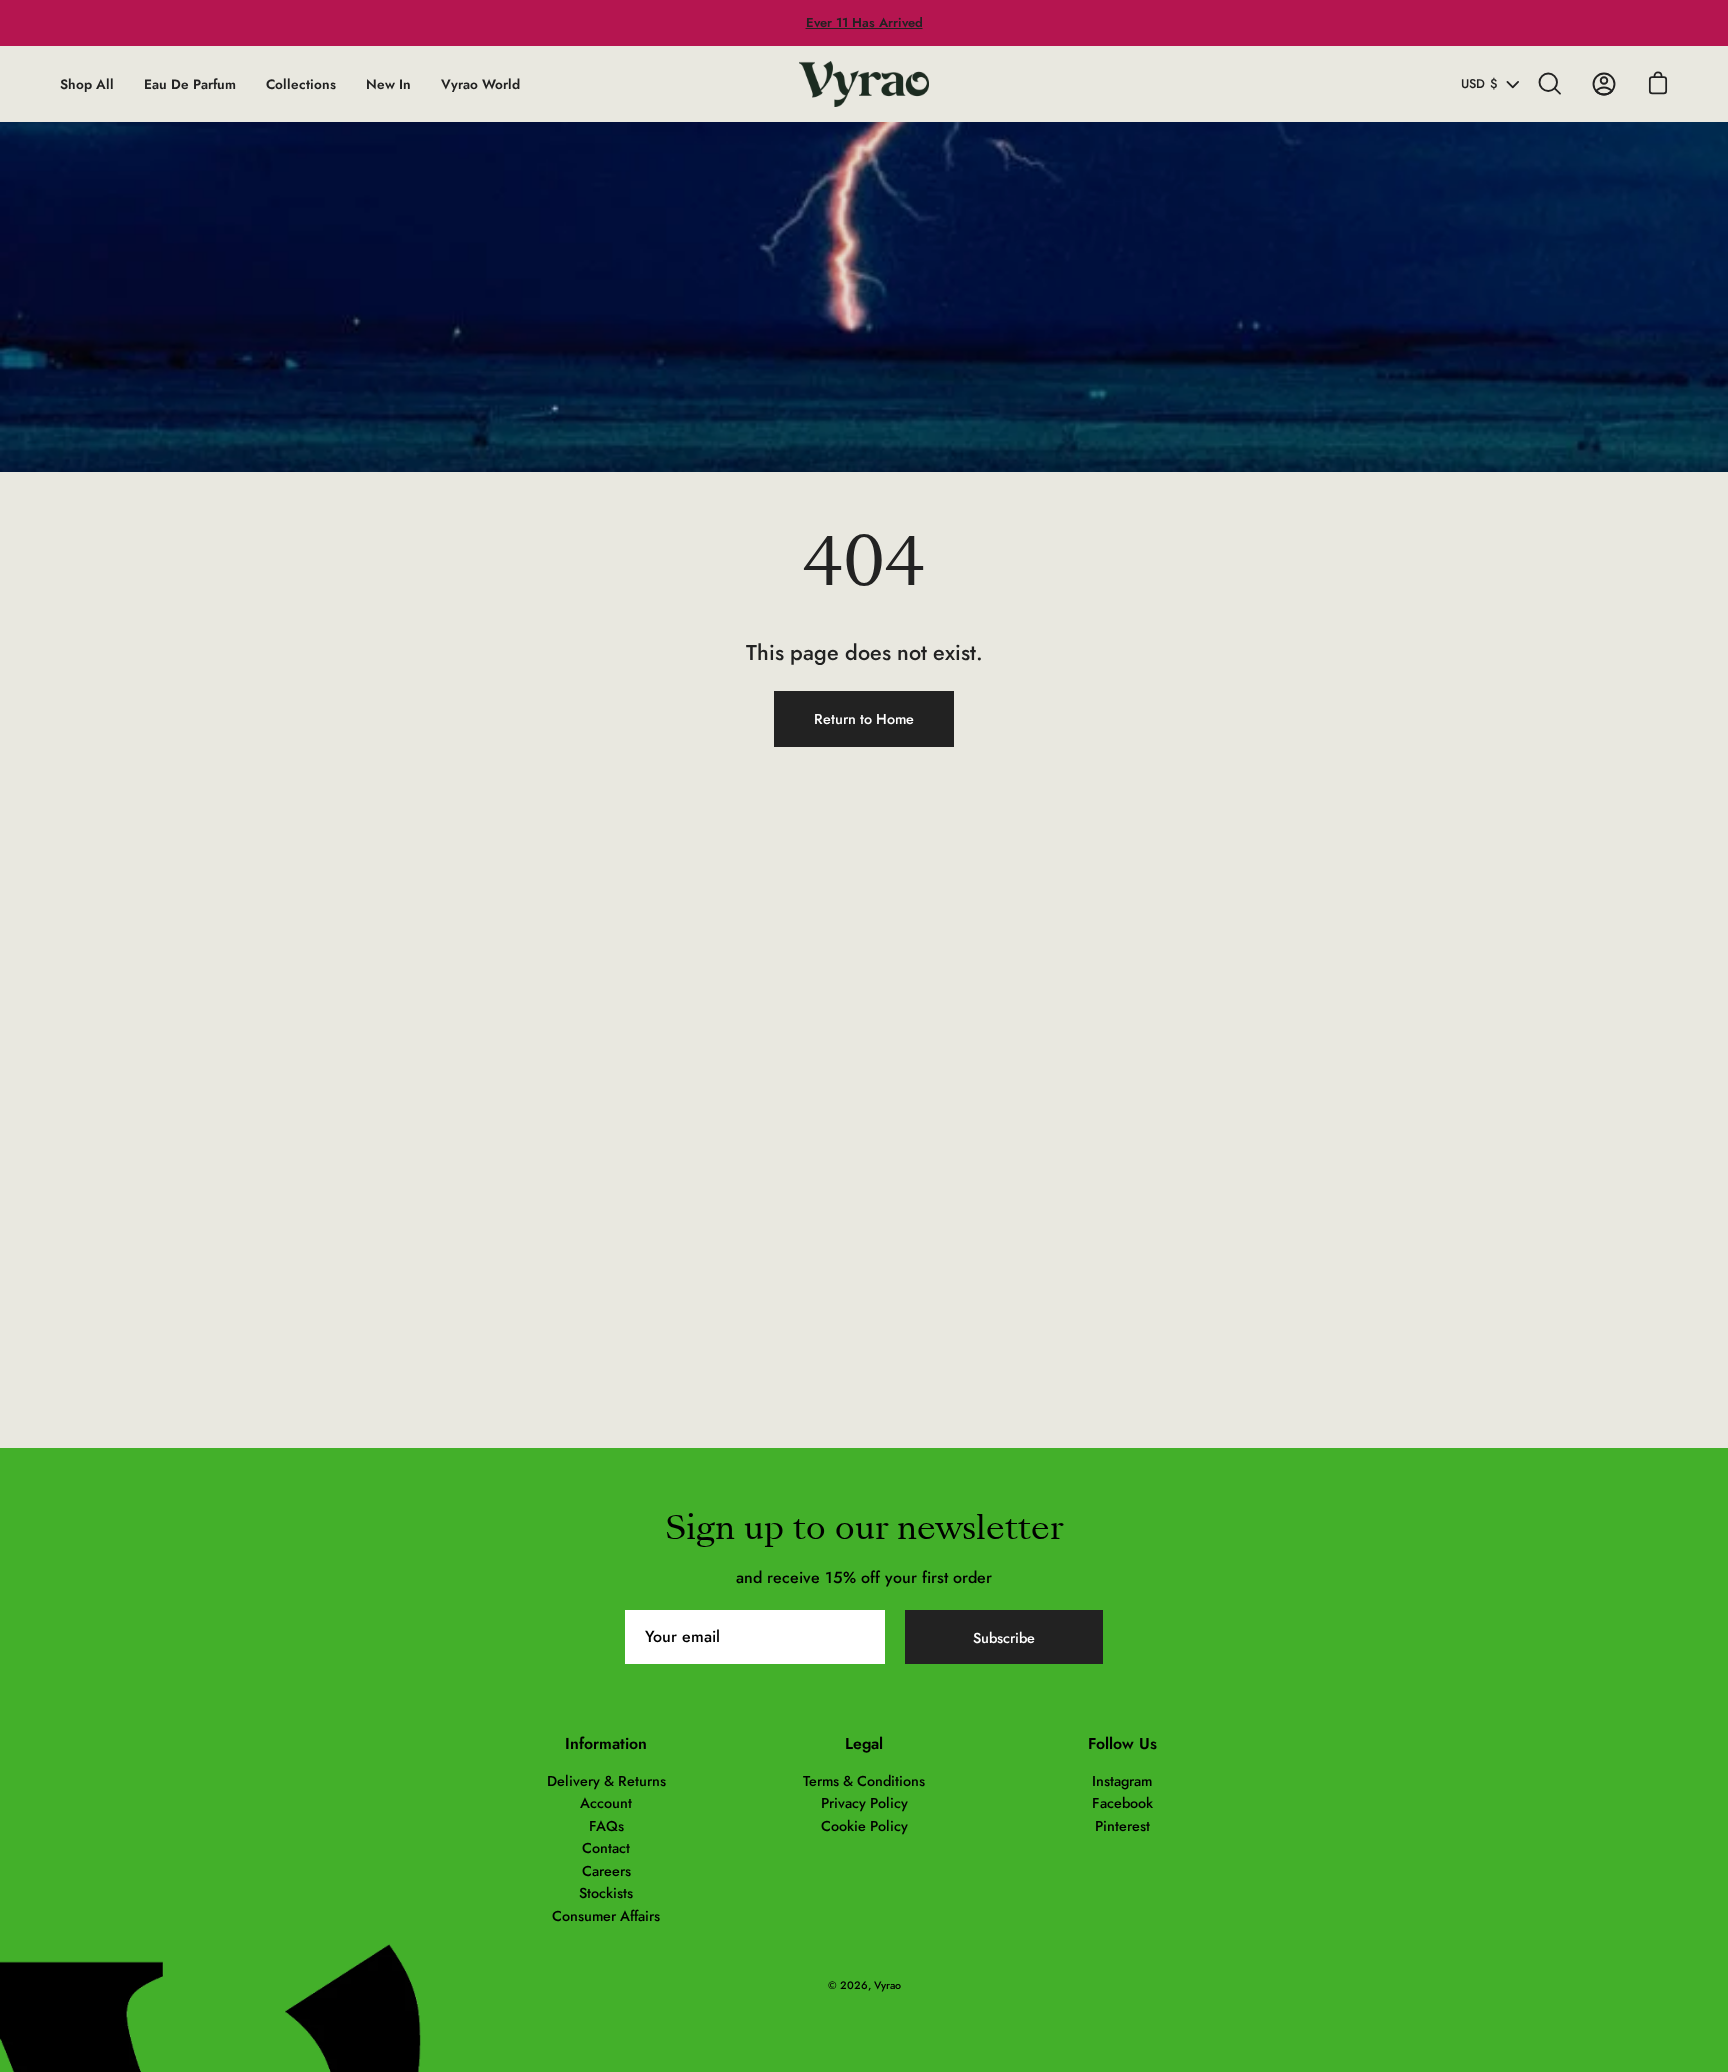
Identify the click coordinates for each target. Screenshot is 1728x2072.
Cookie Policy (864, 1826)
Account (606, 1803)
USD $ (1479, 84)
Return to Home (864, 719)
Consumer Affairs (606, 1916)
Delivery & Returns (606, 1781)
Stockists (606, 1893)
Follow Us (1122, 1744)
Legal (864, 1744)
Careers (606, 1871)
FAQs (606, 1826)
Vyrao (887, 1985)
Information (606, 1744)
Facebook (1122, 1803)
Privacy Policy (864, 1803)
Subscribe (1004, 1638)
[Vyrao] (864, 84)
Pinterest (1122, 1826)
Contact (606, 1848)
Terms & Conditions (864, 1781)
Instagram (1122, 1781)
